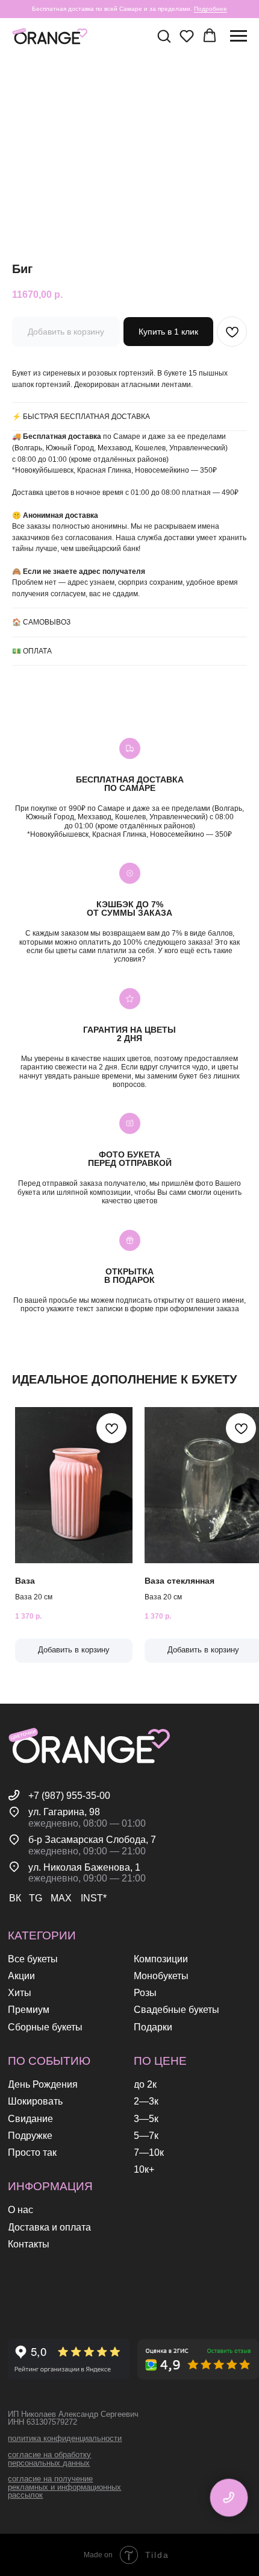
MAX (61, 1898)
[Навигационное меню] (239, 36)
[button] (164, 36)
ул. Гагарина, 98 (64, 1812)
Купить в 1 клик (168, 332)
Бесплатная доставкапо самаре (130, 784)
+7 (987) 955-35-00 (69, 1795)
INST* (94, 1898)
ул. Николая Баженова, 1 (84, 1867)
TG (36, 1898)
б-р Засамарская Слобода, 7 (92, 1839)
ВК (15, 1898)
